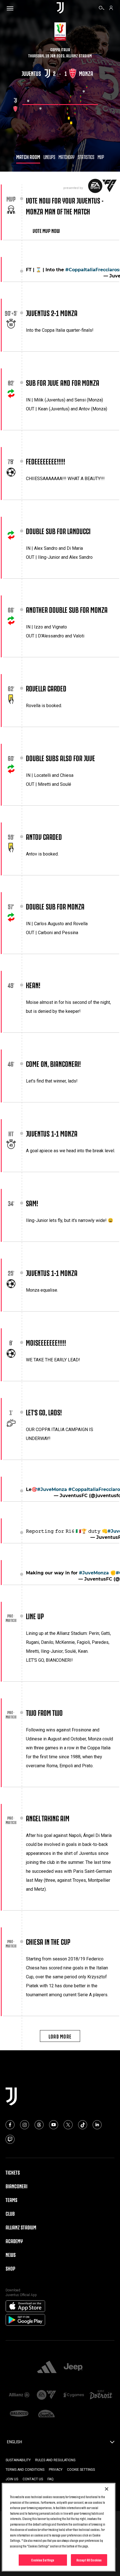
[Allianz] (19, 2393)
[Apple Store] (25, 2304)
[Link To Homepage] (60, 8)
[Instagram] (25, 2123)
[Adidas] (47, 2365)
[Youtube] (54, 2123)
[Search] (102, 9)
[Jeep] (73, 2365)
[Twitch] (10, 2137)
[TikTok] (83, 2123)
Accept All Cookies (89, 2560)
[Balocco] (19, 2412)
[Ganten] (47, 2412)
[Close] (107, 2489)
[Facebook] (10, 2123)
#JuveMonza (52, 1487)
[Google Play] (25, 2318)
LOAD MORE (60, 2034)
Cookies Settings (43, 2560)
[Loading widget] (60, 105)
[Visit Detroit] (101, 2393)
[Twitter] (68, 2123)
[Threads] (39, 2123)
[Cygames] (74, 2393)
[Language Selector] (112, 2442)
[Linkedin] (97, 2123)
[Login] (111, 9)
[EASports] (47, 2393)
